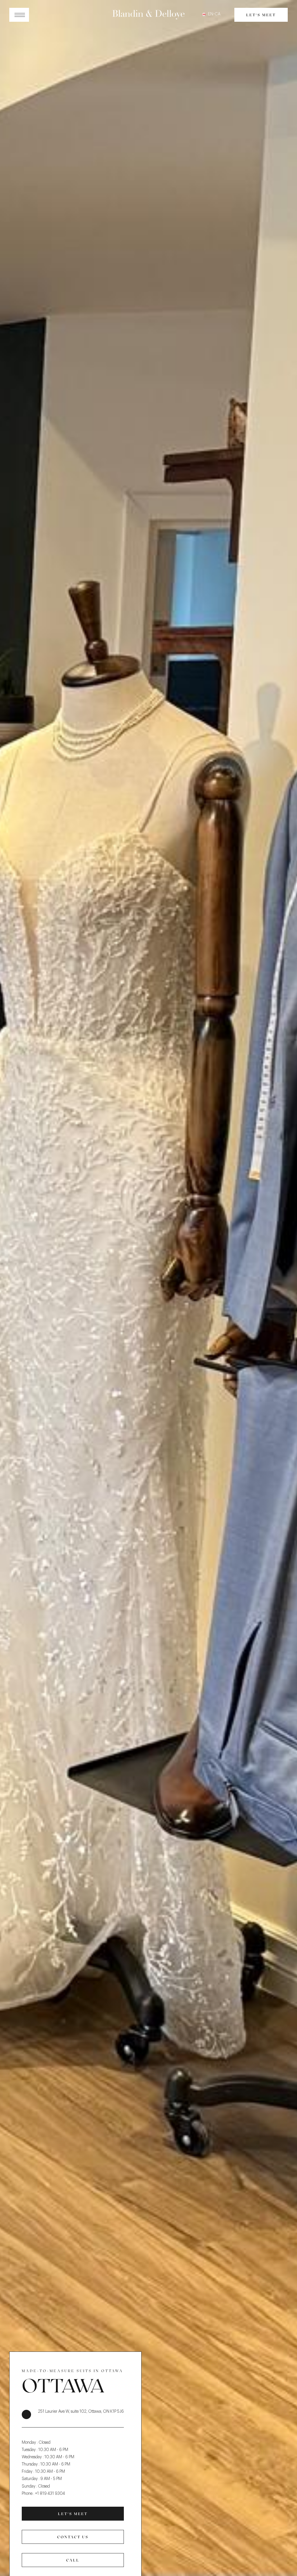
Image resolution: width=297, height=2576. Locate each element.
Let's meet (261, 15)
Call (73, 2560)
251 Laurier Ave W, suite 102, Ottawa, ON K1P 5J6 (81, 2412)
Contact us (73, 2537)
